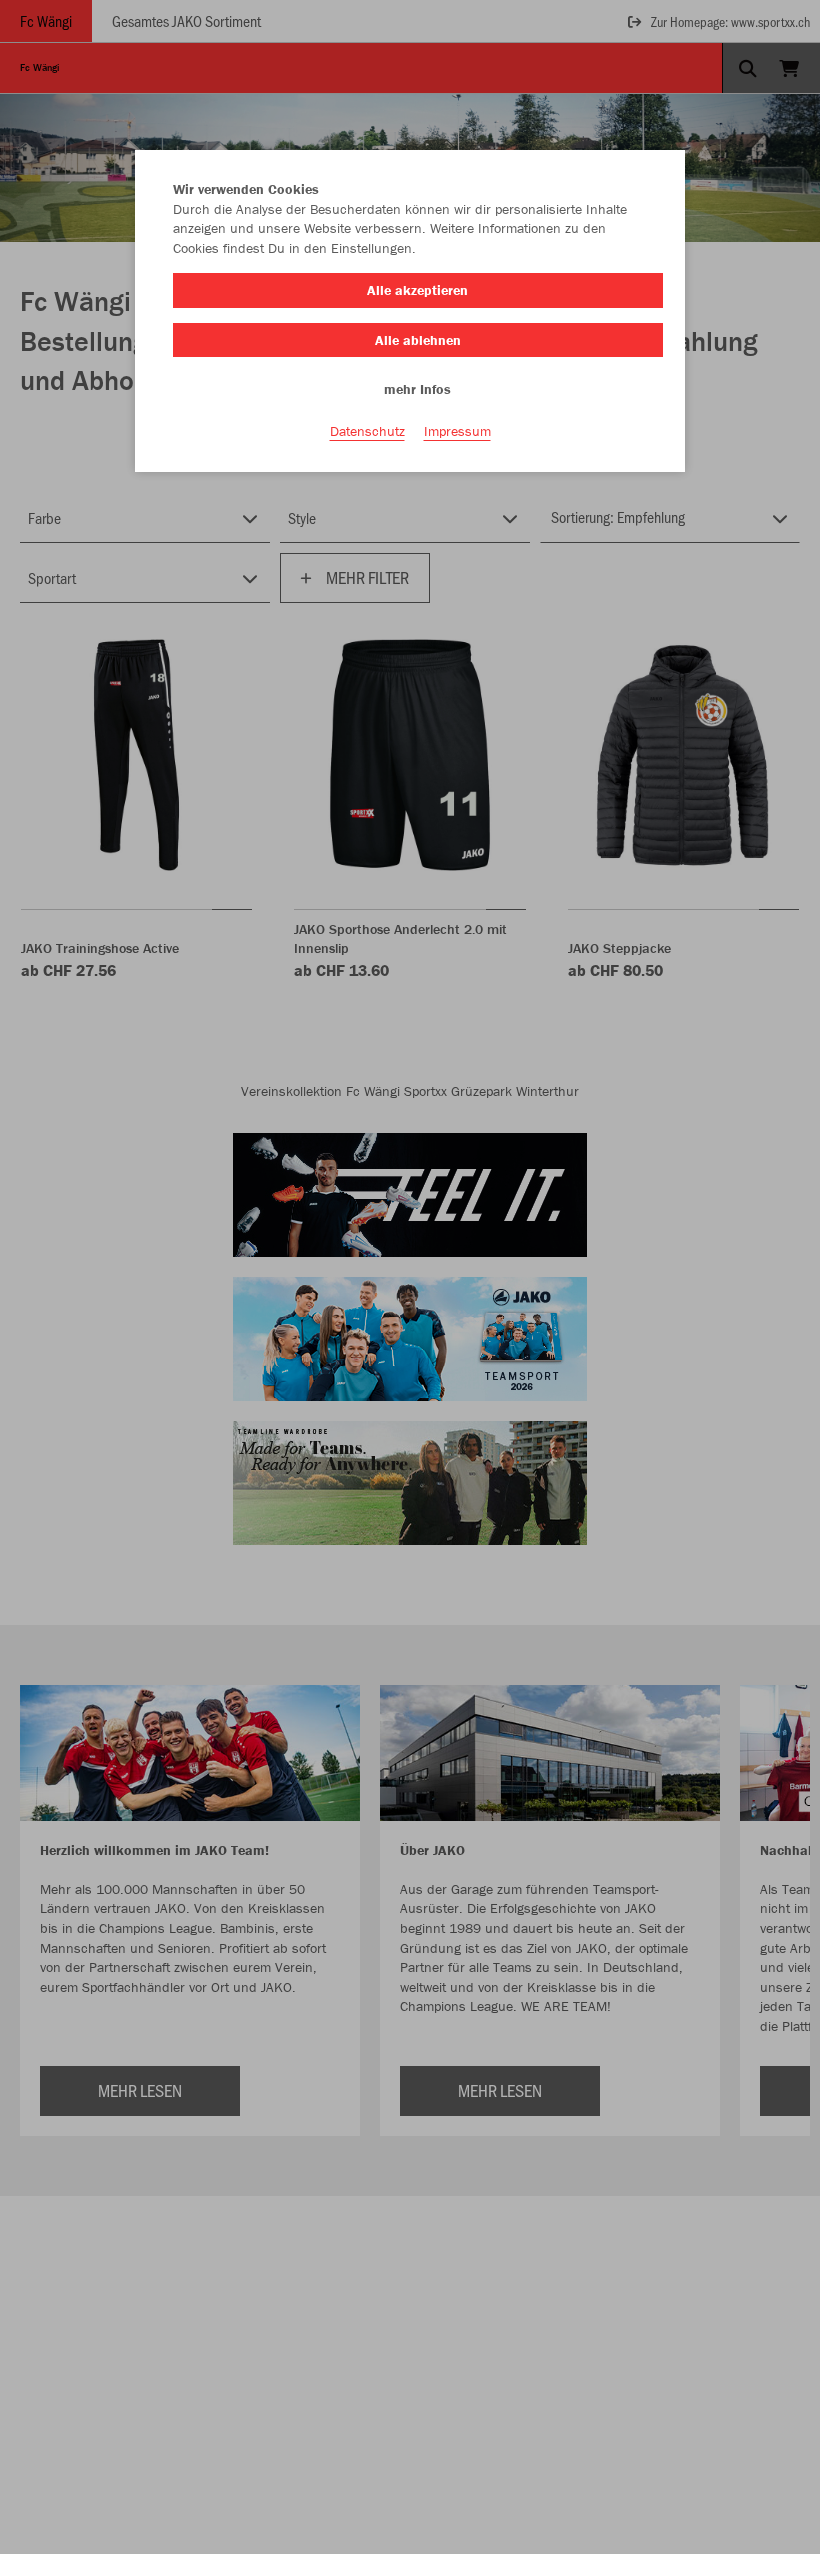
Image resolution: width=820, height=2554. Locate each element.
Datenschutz (367, 431)
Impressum (457, 431)
